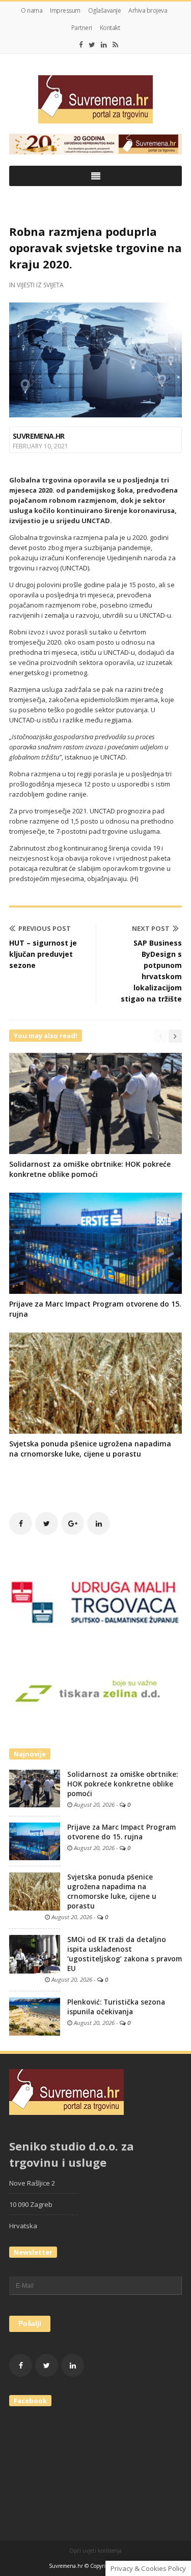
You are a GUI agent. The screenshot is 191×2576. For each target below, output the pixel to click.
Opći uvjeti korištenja (95, 2551)
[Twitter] (92, 45)
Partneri (82, 28)
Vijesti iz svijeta (40, 285)
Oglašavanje (105, 10)
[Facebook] (81, 45)
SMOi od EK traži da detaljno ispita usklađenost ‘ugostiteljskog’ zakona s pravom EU (125, 1954)
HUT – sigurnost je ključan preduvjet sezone (43, 954)
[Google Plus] (73, 1523)
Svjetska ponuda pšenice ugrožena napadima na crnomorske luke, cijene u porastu (90, 1449)
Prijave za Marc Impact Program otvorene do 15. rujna (121, 1832)
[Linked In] (104, 45)
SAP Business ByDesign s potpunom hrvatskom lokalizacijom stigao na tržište (151, 971)
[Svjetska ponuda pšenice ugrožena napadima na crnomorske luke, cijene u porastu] (35, 1891)
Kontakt (110, 28)
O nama (32, 10)
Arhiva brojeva (148, 10)
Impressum (65, 10)
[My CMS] (95, 99)
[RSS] (115, 45)
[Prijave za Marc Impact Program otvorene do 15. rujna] (35, 1841)
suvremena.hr (39, 436)
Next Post (151, 928)
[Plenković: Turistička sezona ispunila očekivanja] (35, 2016)
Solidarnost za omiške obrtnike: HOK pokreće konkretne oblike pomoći (90, 1169)
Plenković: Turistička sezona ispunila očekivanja (116, 2007)
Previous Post (45, 928)
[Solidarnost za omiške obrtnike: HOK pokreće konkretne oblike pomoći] (35, 1788)
